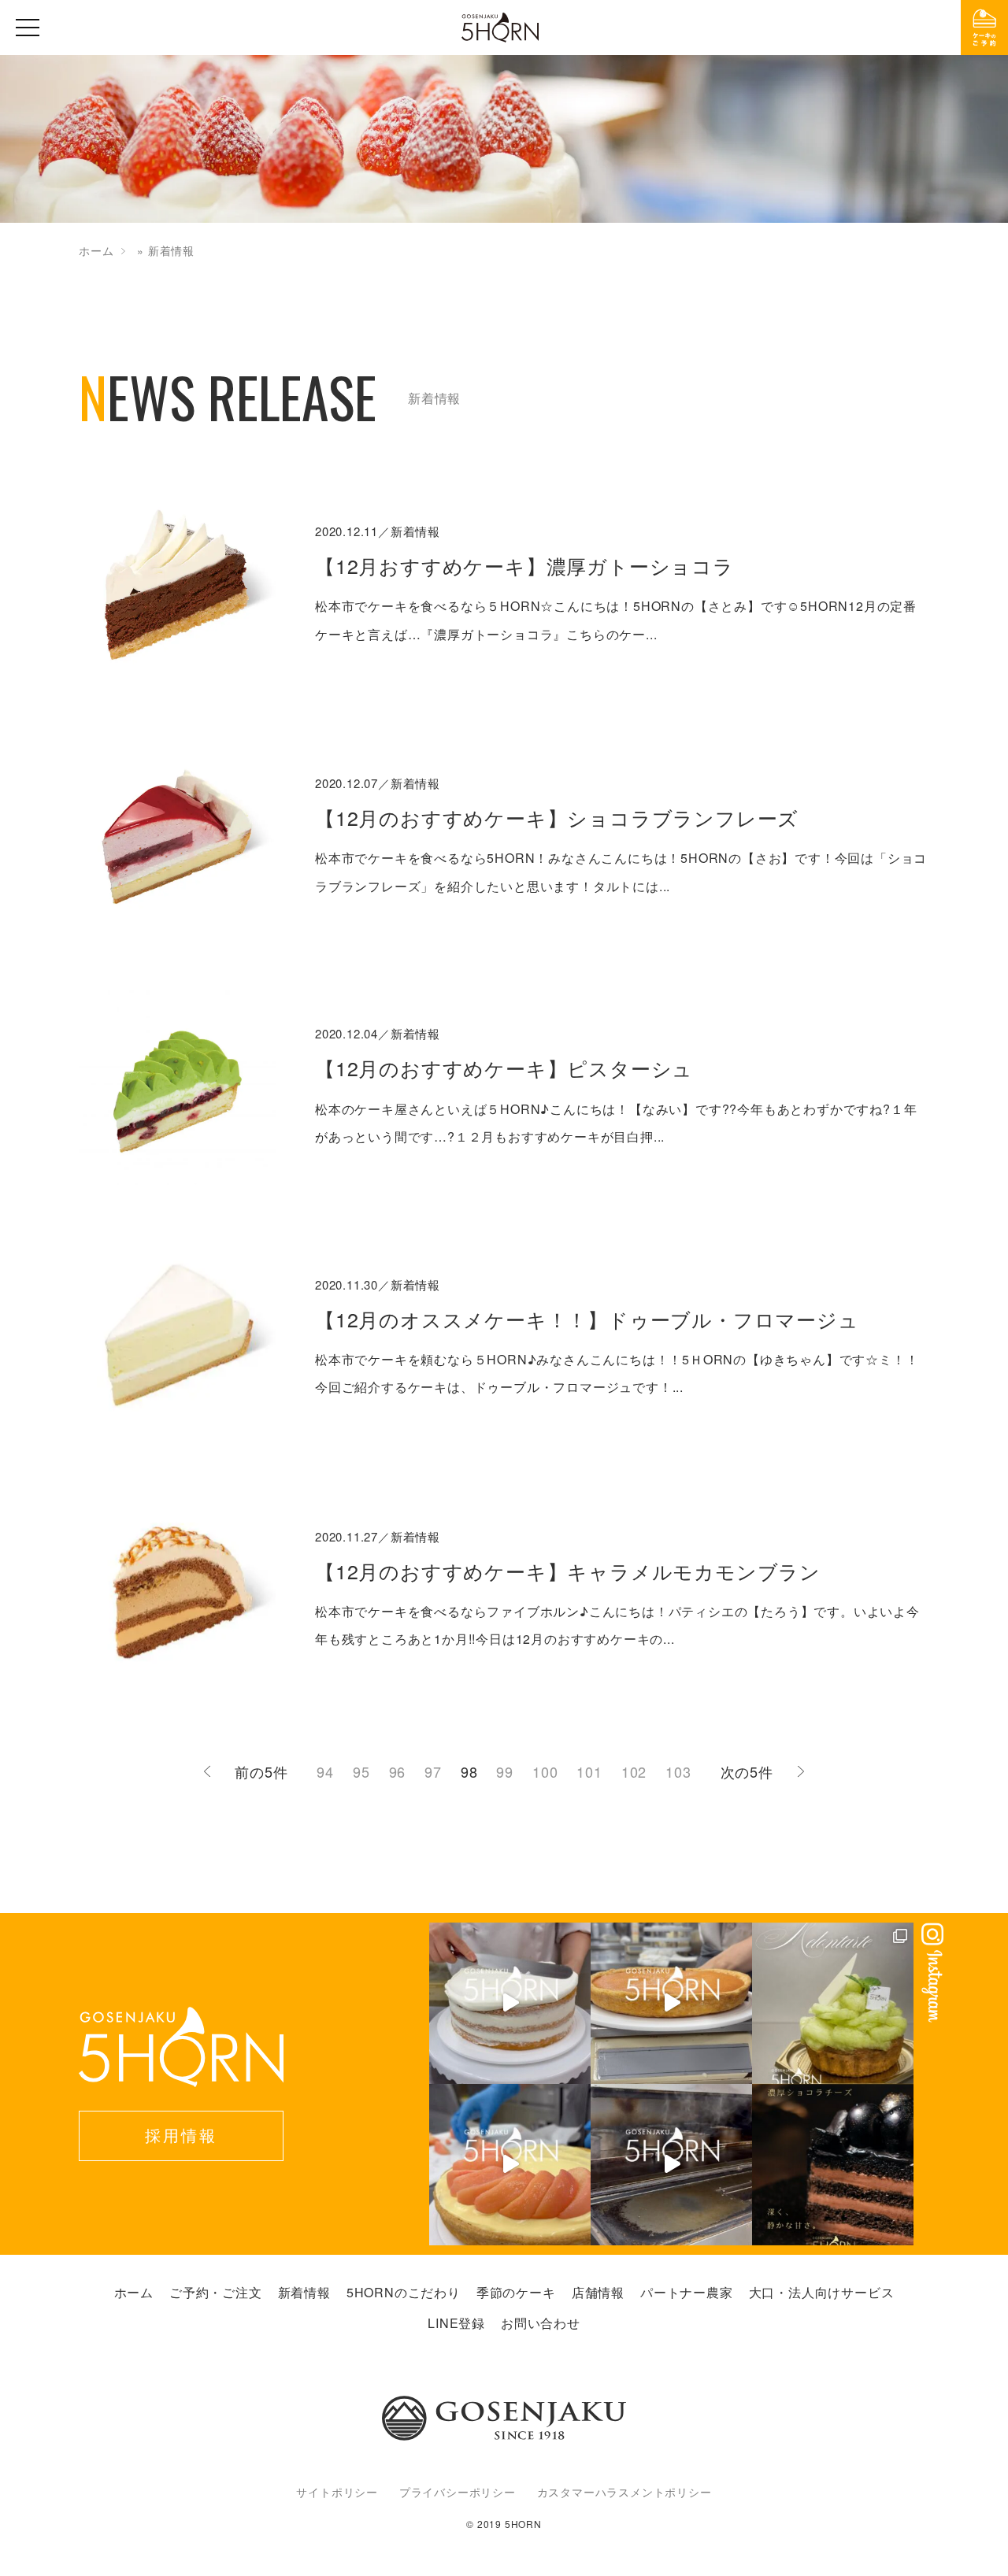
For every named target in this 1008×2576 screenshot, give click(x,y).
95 (361, 1771)
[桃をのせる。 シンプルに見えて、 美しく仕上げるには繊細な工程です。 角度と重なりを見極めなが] (510, 2165)
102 (634, 1771)
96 (398, 1771)
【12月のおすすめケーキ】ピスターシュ (504, 1068)
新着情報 (304, 2292)
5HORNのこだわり (404, 2292)
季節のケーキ (516, 2292)
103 (678, 1771)
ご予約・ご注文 (216, 2292)
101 (589, 1771)
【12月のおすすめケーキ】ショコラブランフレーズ (557, 817)
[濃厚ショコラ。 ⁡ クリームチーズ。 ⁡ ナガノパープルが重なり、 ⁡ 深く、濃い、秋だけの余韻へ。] (833, 2165)
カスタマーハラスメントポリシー (624, 2492)
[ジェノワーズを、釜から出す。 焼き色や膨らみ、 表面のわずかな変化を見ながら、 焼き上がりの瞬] (671, 2165)
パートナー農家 (687, 2292)
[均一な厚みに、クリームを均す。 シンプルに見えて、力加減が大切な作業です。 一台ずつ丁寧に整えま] (671, 2003)
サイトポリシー (337, 2492)
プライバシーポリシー (458, 2492)
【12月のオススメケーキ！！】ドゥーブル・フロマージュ (587, 1319)
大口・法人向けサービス (822, 2292)
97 (433, 1771)
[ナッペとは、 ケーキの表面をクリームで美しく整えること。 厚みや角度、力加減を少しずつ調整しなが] (510, 2003)
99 (505, 1771)
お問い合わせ (541, 2323)
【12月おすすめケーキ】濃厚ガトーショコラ (524, 565)
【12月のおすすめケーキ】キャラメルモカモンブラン (568, 1571)
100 (545, 1771)
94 (325, 1771)
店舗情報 (598, 2292)
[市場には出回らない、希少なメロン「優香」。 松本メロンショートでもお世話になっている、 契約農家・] (833, 2003)
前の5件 (261, 1771)
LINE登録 (456, 2323)
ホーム (96, 250)
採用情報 (181, 2135)
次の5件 (747, 1771)
